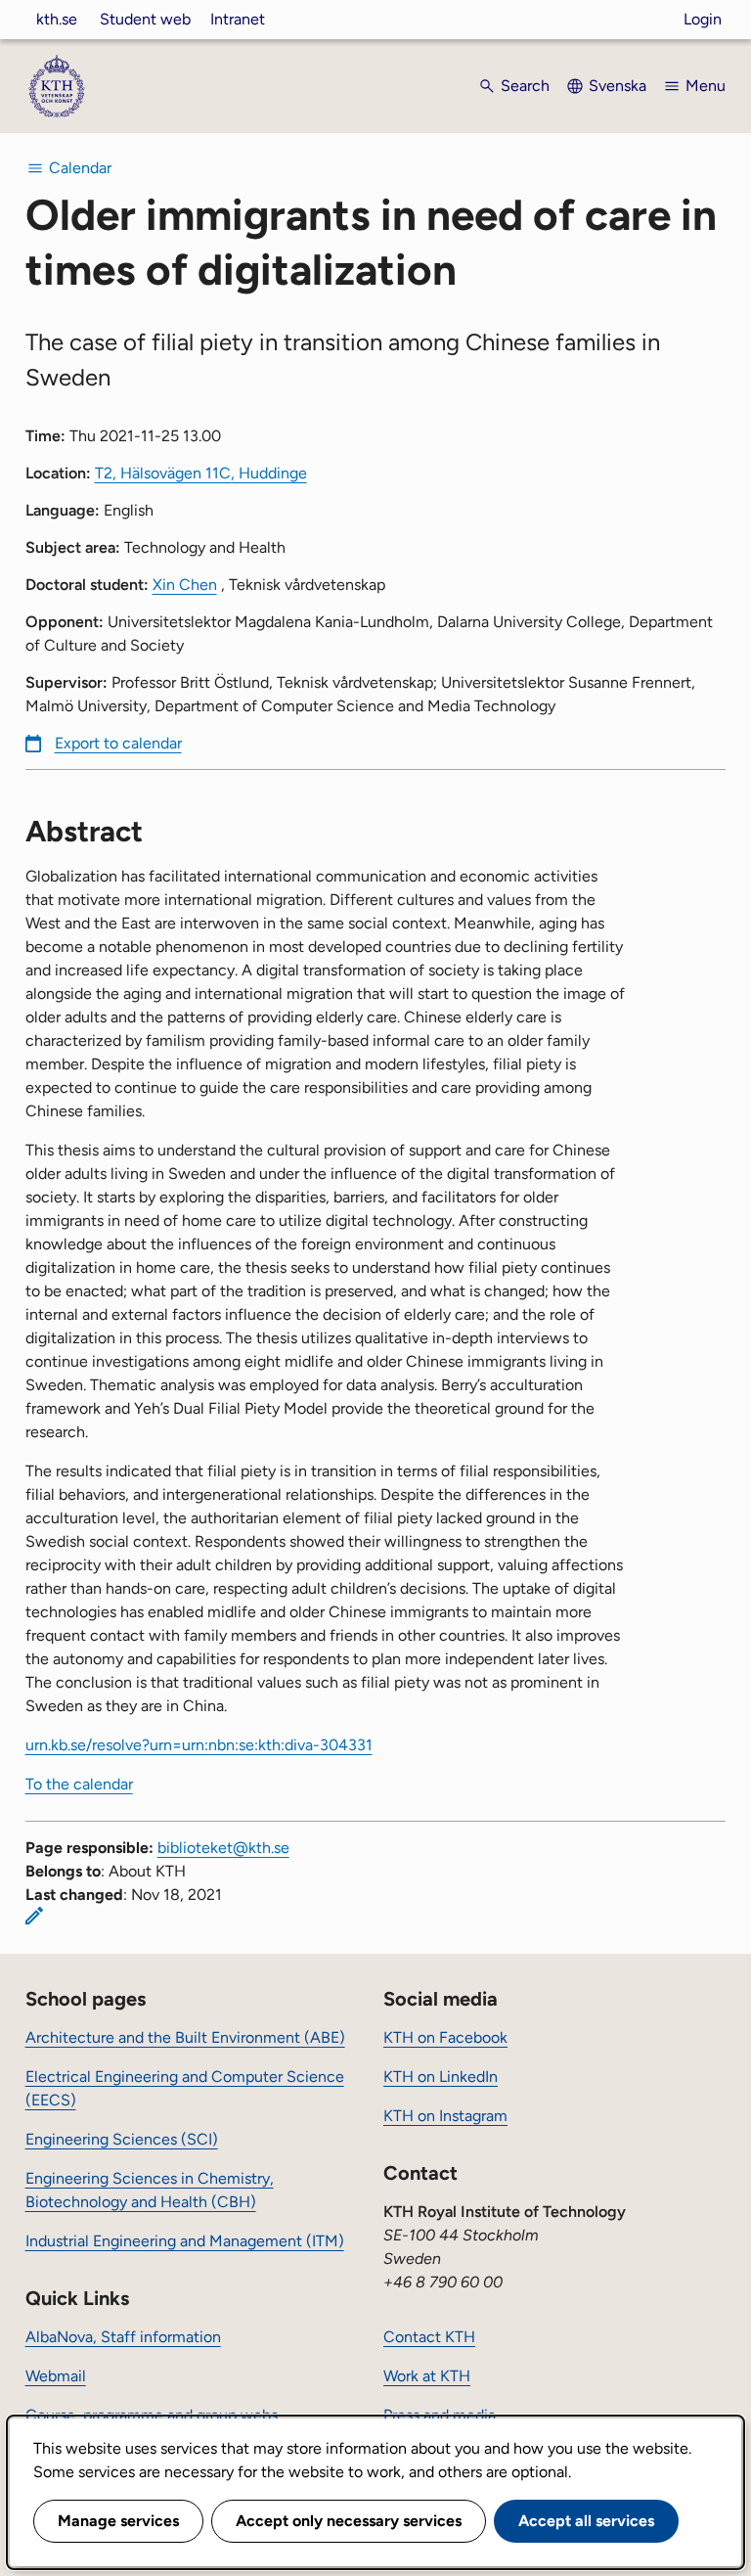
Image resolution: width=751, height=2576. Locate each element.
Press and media (440, 2415)
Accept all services (586, 2521)
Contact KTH (429, 2337)
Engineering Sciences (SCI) (122, 2139)
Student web (145, 19)
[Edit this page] (34, 1916)
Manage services (118, 2521)
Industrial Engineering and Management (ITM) (185, 2241)
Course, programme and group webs (152, 2415)
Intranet (238, 19)
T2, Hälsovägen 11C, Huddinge (201, 473)
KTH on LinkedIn (441, 2077)
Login (703, 19)
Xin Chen (185, 585)
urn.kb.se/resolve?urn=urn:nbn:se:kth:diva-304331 (199, 1745)
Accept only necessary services (349, 2521)
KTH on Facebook (445, 2037)
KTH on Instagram (445, 2116)
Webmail (56, 2376)
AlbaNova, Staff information (123, 2337)
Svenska (618, 86)
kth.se (57, 19)
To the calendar (79, 1784)
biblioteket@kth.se (223, 1848)
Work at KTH (427, 2376)
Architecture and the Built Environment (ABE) (185, 2037)
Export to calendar (118, 743)
